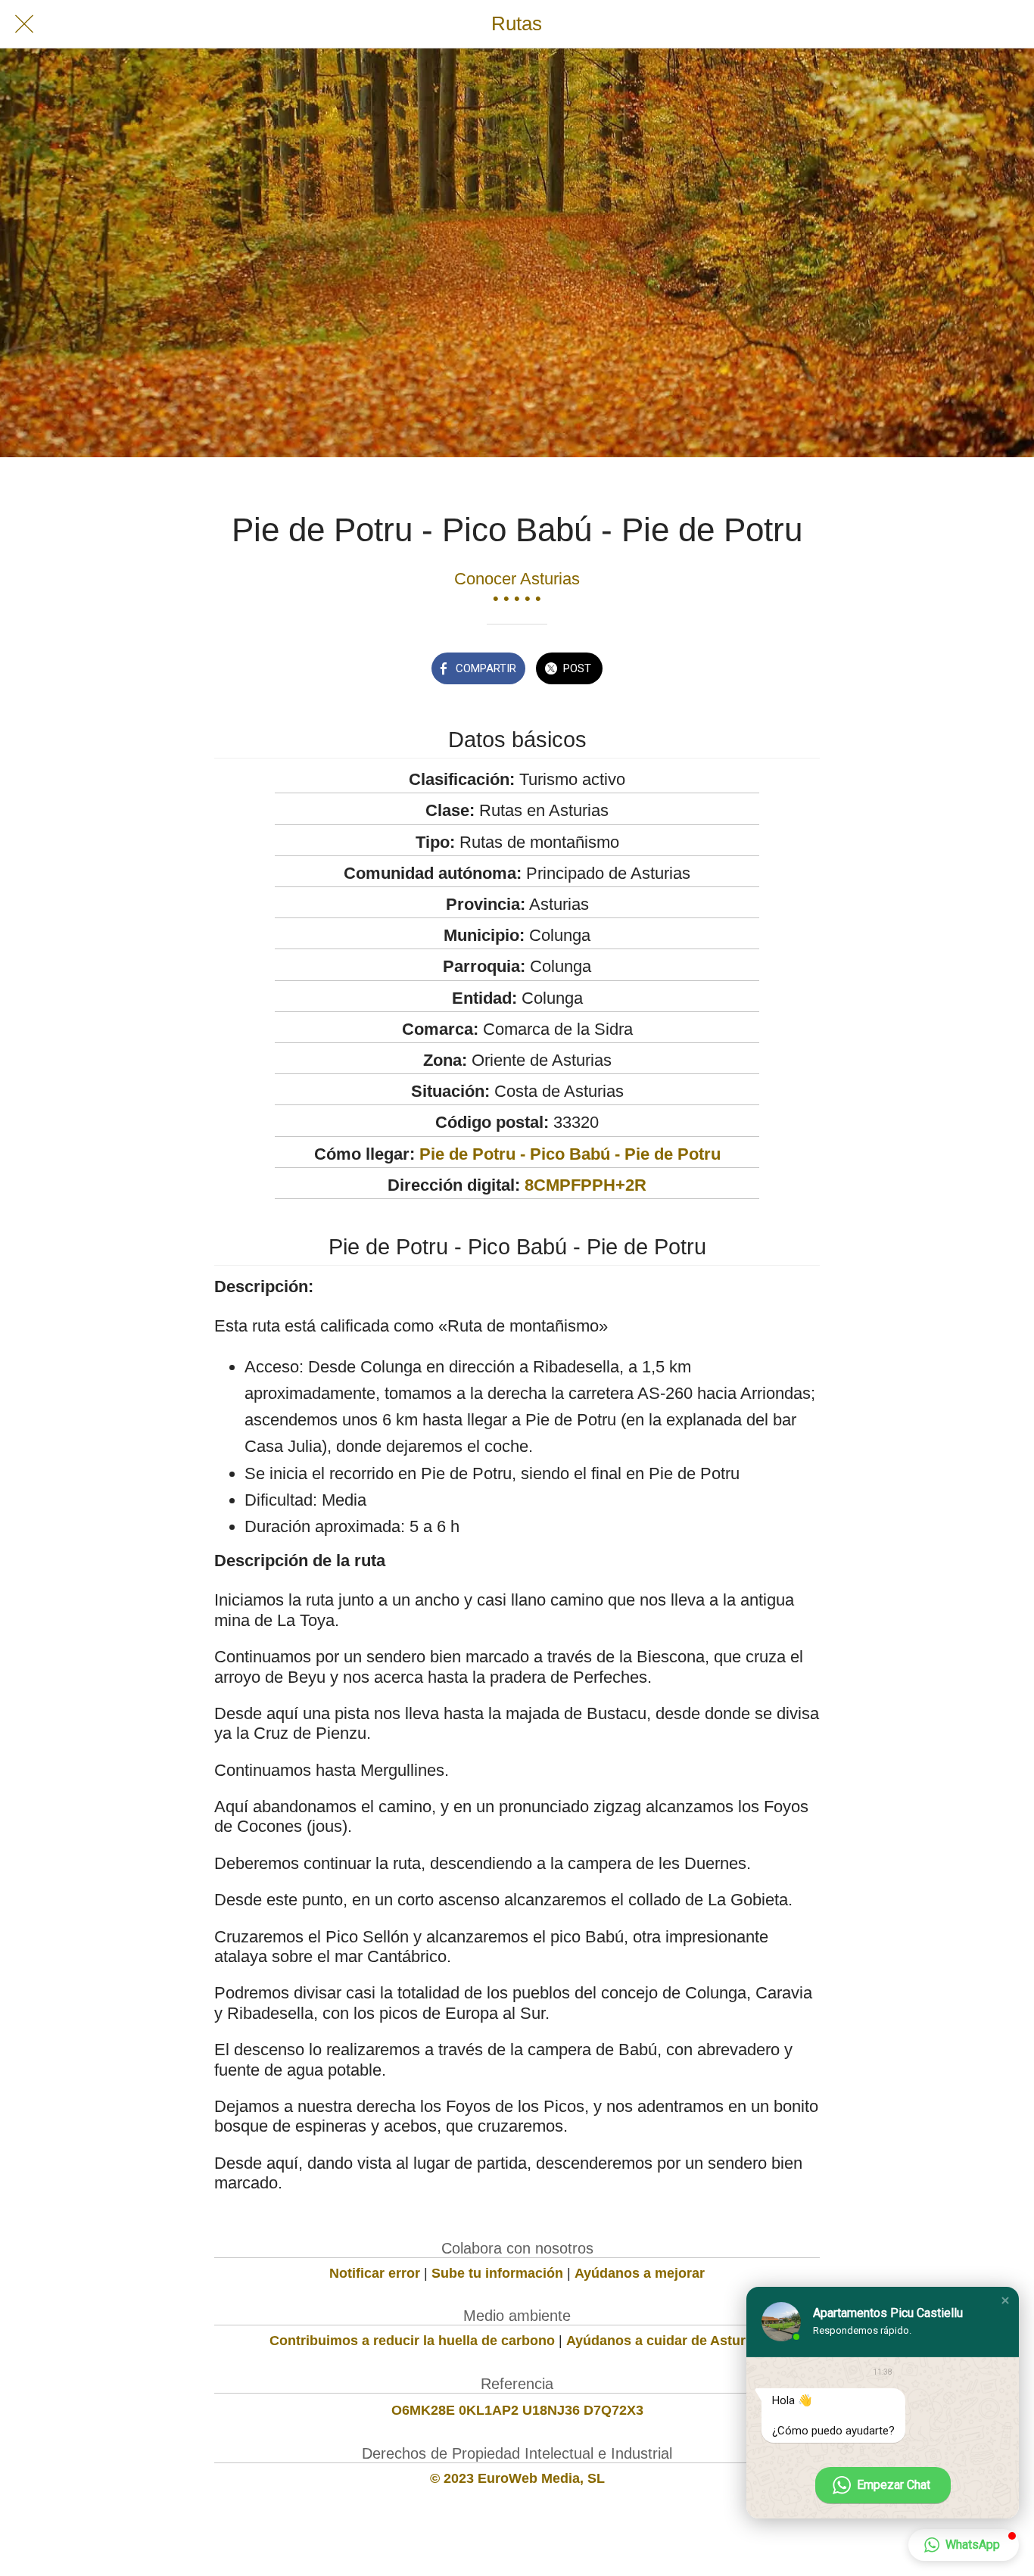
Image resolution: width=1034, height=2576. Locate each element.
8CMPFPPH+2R (586, 1185)
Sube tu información (497, 2273)
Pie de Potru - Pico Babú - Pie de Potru (570, 1154)
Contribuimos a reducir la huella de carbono (412, 2341)
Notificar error (375, 2273)
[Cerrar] (24, 24)
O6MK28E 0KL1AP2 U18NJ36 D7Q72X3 (517, 2410)
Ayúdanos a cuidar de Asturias (665, 2341)
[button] (1005, 2300)
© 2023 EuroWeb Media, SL (517, 2478)
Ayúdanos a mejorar (640, 2273)
